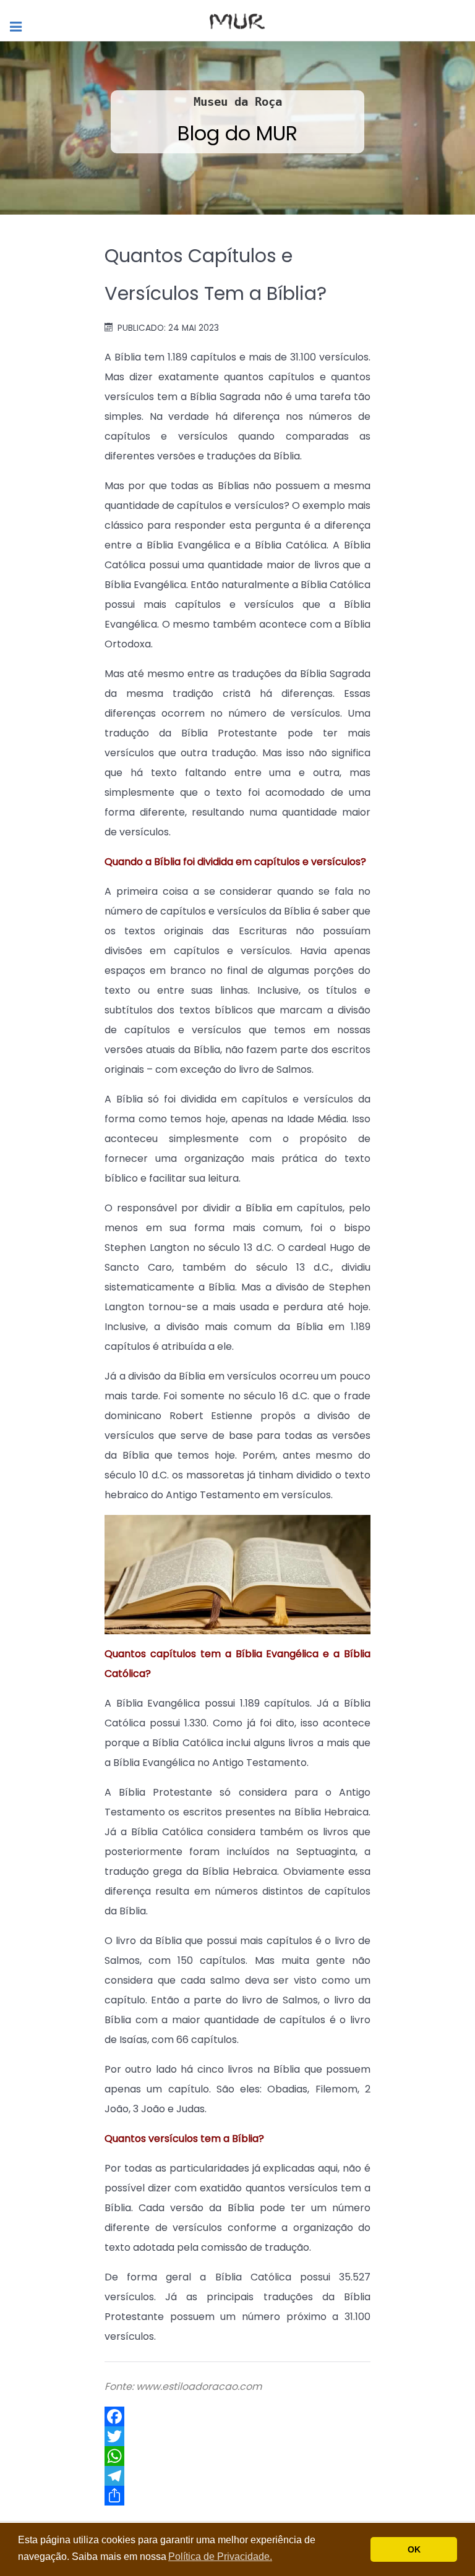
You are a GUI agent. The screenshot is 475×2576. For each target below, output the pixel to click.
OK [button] (414, 2549)
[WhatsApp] (237, 2456)
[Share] (237, 2496)
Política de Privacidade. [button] (220, 2557)
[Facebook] (237, 2416)
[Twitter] (237, 2436)
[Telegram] (237, 2476)
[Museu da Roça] (237, 20)
